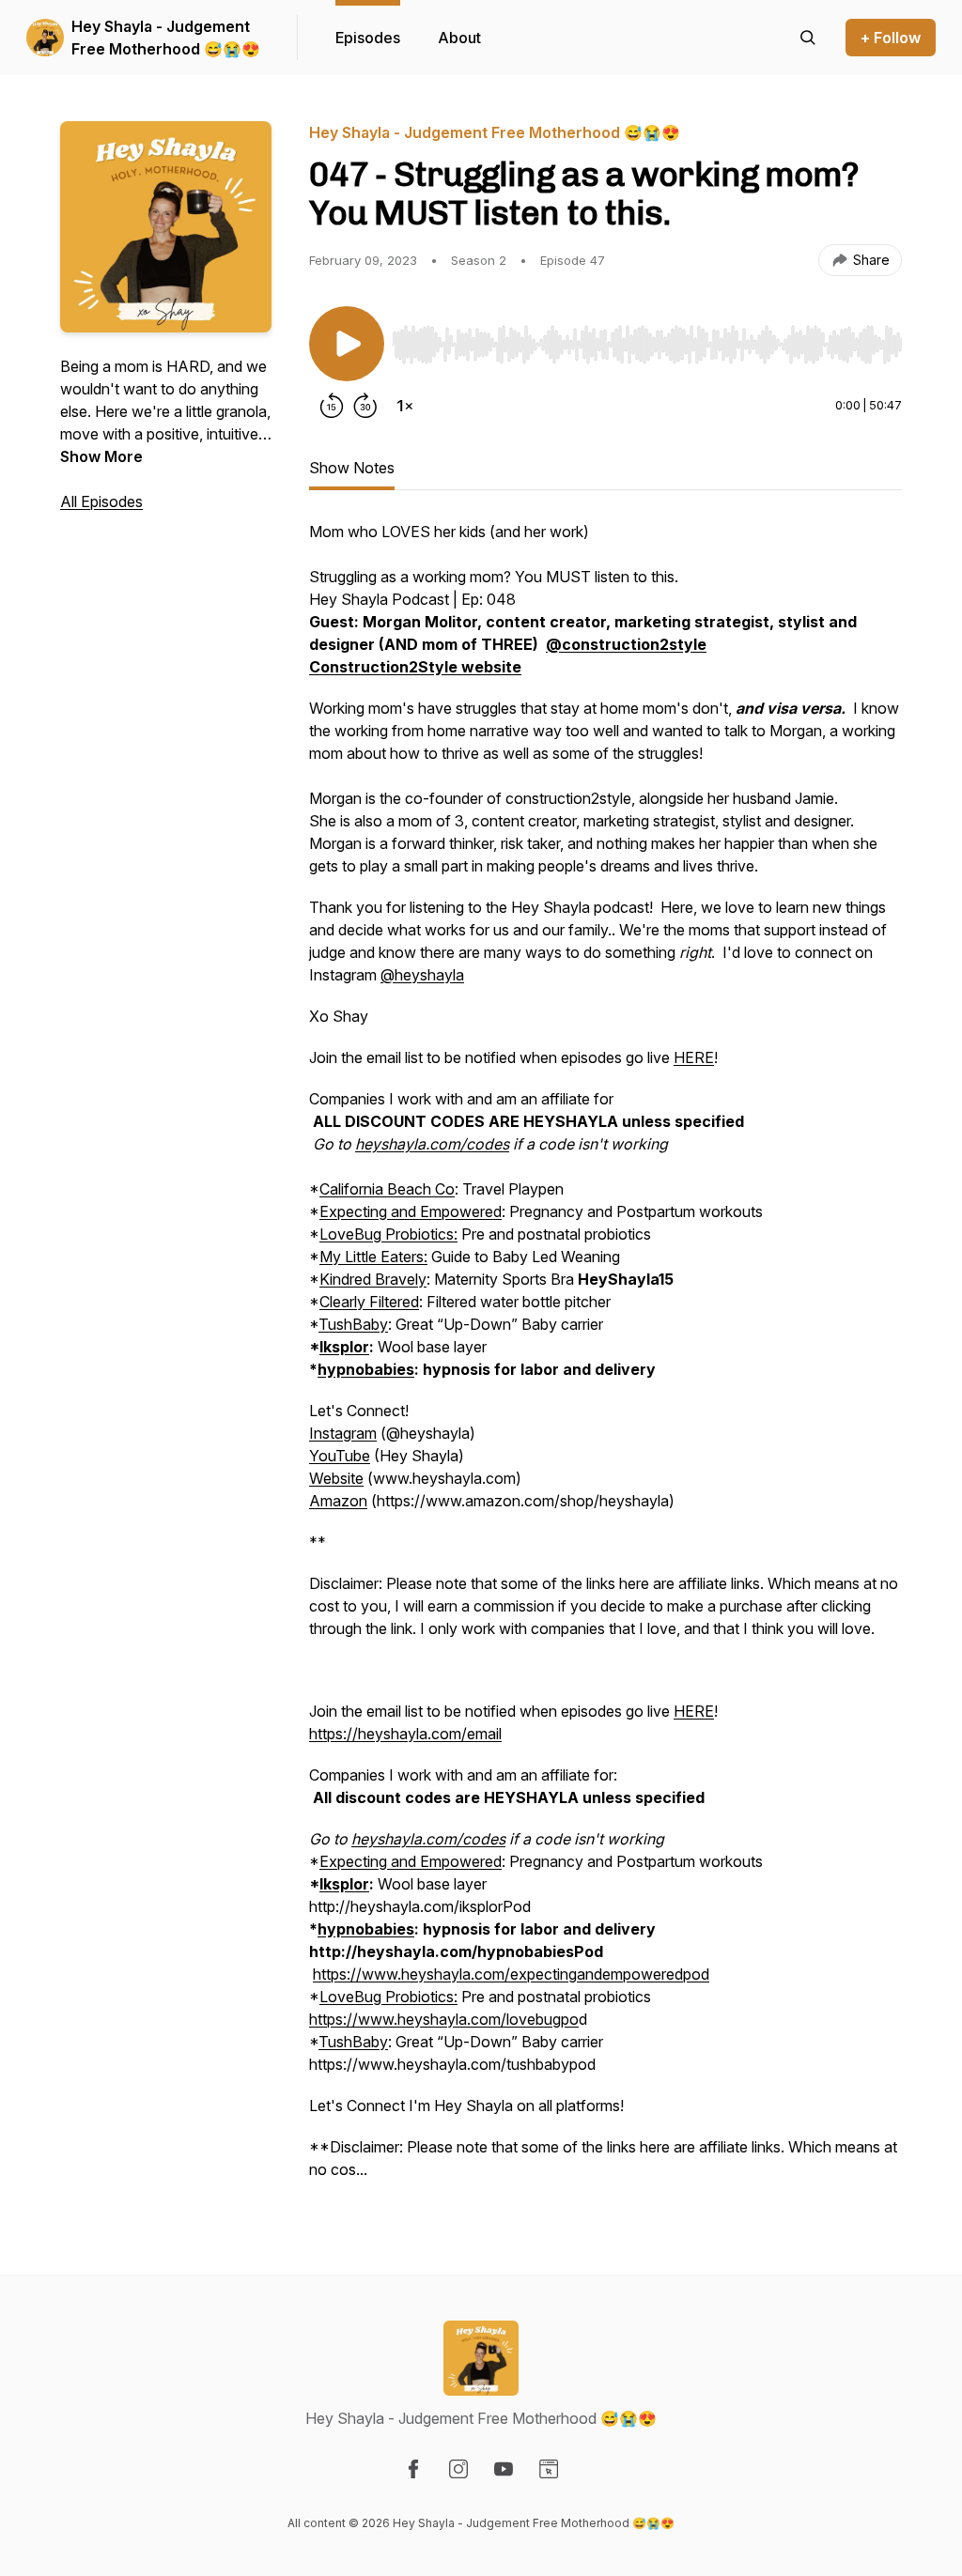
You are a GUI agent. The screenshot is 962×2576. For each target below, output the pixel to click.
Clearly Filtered (369, 1302)
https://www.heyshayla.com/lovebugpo (444, 2019)
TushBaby (353, 1324)
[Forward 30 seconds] (365, 406)
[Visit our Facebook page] (413, 2469)
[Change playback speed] (405, 406)
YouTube (340, 1456)
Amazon (338, 1501)
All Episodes (101, 501)
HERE (694, 1057)
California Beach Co (387, 1189)
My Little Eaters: (373, 1257)
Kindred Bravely (373, 1279)
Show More (101, 456)
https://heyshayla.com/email (405, 1734)
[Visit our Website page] (549, 2469)
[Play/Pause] (347, 344)
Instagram (343, 1433)
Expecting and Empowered (411, 1211)
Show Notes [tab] (352, 468)
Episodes (368, 38)
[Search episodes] (808, 38)
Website (336, 1478)
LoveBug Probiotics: (388, 1234)
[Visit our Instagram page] (458, 2469)
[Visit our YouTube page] (504, 2469)
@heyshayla (422, 975)
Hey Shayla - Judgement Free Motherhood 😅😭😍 (166, 38)
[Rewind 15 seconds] (332, 406)
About (459, 38)
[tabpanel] (605, 1360)
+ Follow (891, 38)
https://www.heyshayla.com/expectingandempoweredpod (511, 1974)
